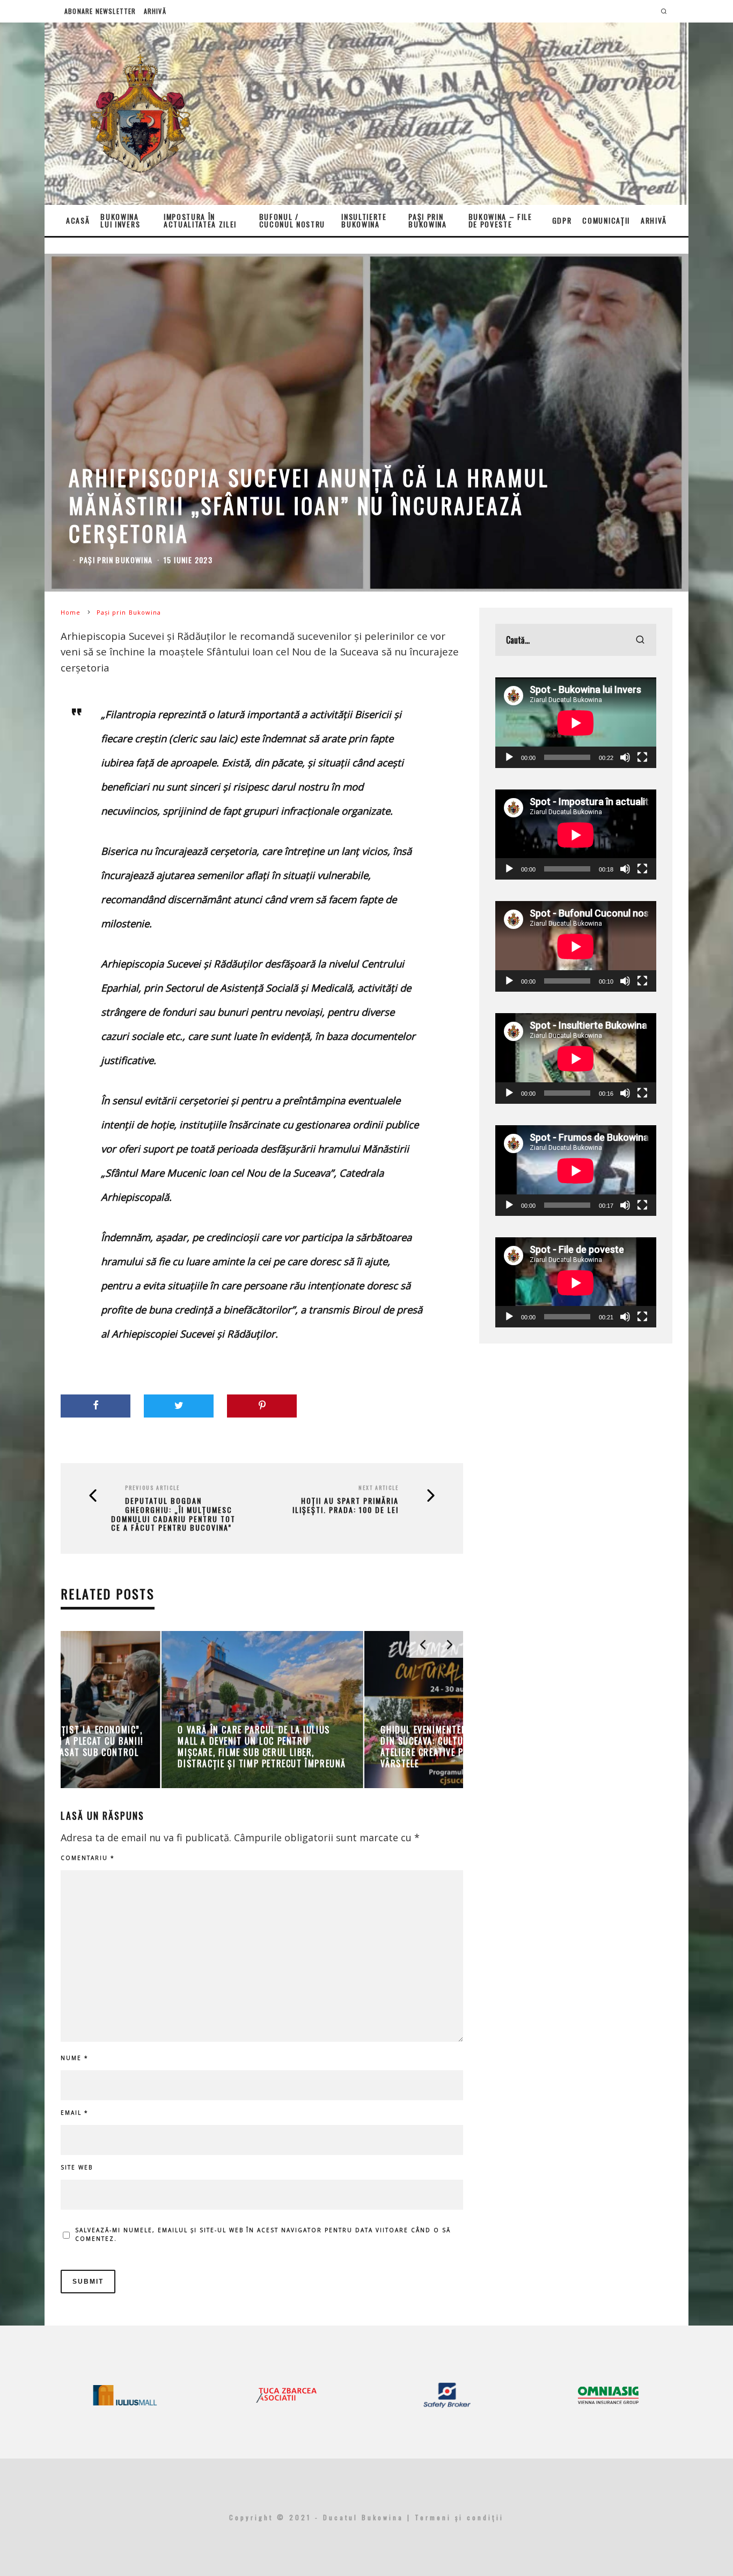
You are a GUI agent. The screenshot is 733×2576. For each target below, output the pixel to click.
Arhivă (155, 11)
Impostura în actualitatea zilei (200, 220)
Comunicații (606, 220)
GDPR (562, 220)
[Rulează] (509, 757)
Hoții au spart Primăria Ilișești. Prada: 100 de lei (346, 1505)
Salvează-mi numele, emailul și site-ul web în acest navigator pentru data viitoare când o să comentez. (263, 2234)
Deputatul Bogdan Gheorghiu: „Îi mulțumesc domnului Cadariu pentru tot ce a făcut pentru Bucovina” (173, 1514)
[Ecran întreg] (642, 757)
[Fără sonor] (625, 757)
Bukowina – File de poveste (500, 220)
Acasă (78, 220)
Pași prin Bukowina (427, 220)
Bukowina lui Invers (120, 220)
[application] (576, 723)
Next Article (379, 1488)
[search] (640, 640)
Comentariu (88, 1858)
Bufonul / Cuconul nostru (292, 220)
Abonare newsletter (100, 11)
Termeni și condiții (459, 2517)
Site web (77, 2167)
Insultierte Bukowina (364, 220)
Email (75, 2113)
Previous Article (152, 1488)
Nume (75, 2058)
